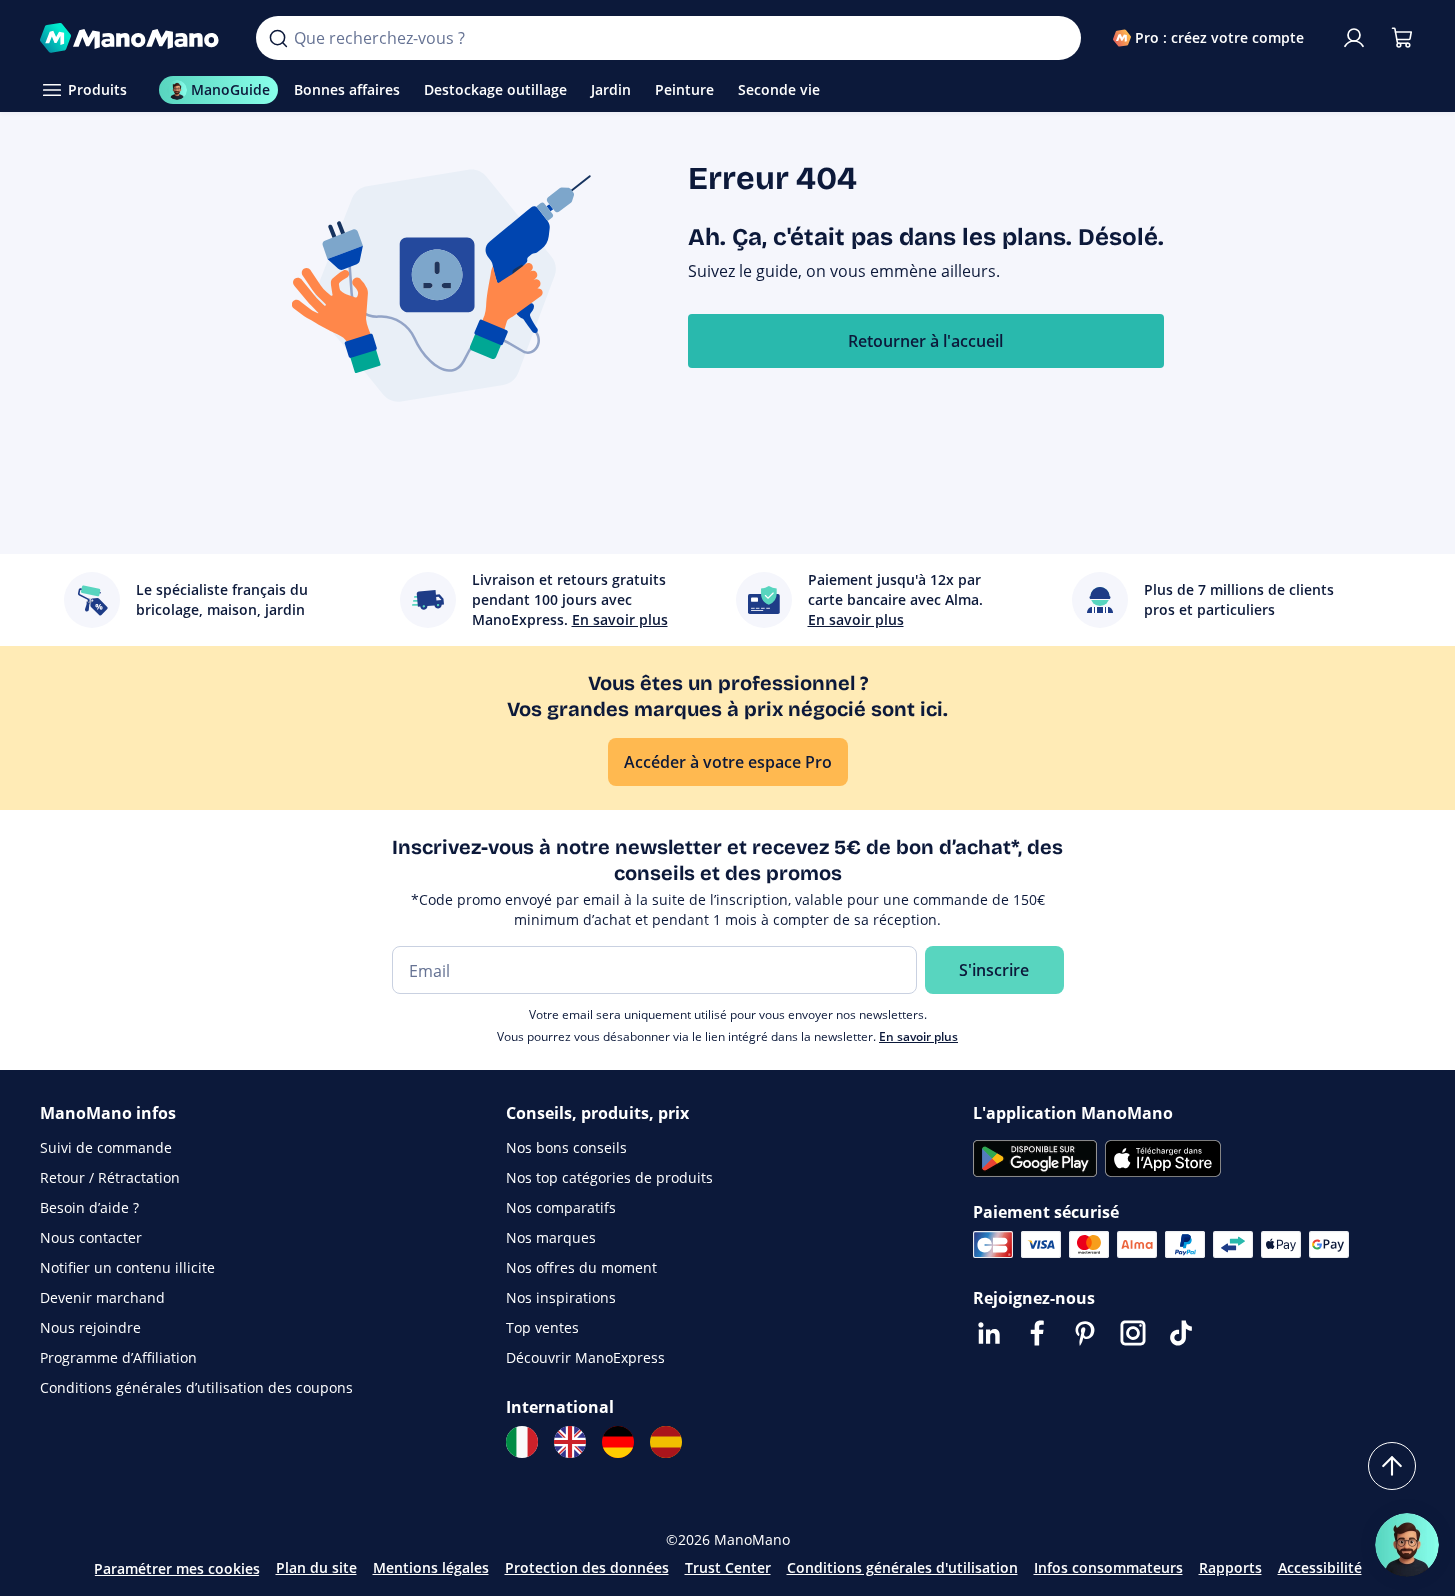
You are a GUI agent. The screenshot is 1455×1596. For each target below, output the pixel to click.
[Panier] (1402, 38)
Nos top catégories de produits (609, 1177)
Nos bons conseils (566, 1147)
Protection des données (587, 1567)
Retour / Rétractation (110, 1177)
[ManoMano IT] (522, 1442)
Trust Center (728, 1567)
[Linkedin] (989, 1333)
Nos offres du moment (581, 1267)
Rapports (1230, 1567)
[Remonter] (1392, 1466)
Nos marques (551, 1237)
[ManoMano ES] (666, 1442)
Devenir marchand (102, 1297)
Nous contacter (91, 1237)
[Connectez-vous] (1354, 38)
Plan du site (316, 1567)
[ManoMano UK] (570, 1442)
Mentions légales (431, 1567)
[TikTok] (1181, 1333)
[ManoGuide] (1407, 1545)
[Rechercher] (278, 38)
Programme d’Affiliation (118, 1357)
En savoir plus (918, 1036)
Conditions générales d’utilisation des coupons (196, 1387)
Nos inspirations (561, 1297)
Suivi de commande (106, 1147)
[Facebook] (1037, 1333)
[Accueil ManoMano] (132, 38)
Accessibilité (1320, 1567)
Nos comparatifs (561, 1207)
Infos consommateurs (1108, 1567)
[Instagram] (1133, 1333)
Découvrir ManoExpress (585, 1357)
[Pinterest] (1085, 1333)
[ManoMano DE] (618, 1442)
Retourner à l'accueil (925, 341)
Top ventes (542, 1327)
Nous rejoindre (90, 1327)
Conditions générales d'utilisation (902, 1567)
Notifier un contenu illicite (127, 1267)
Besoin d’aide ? (89, 1207)
